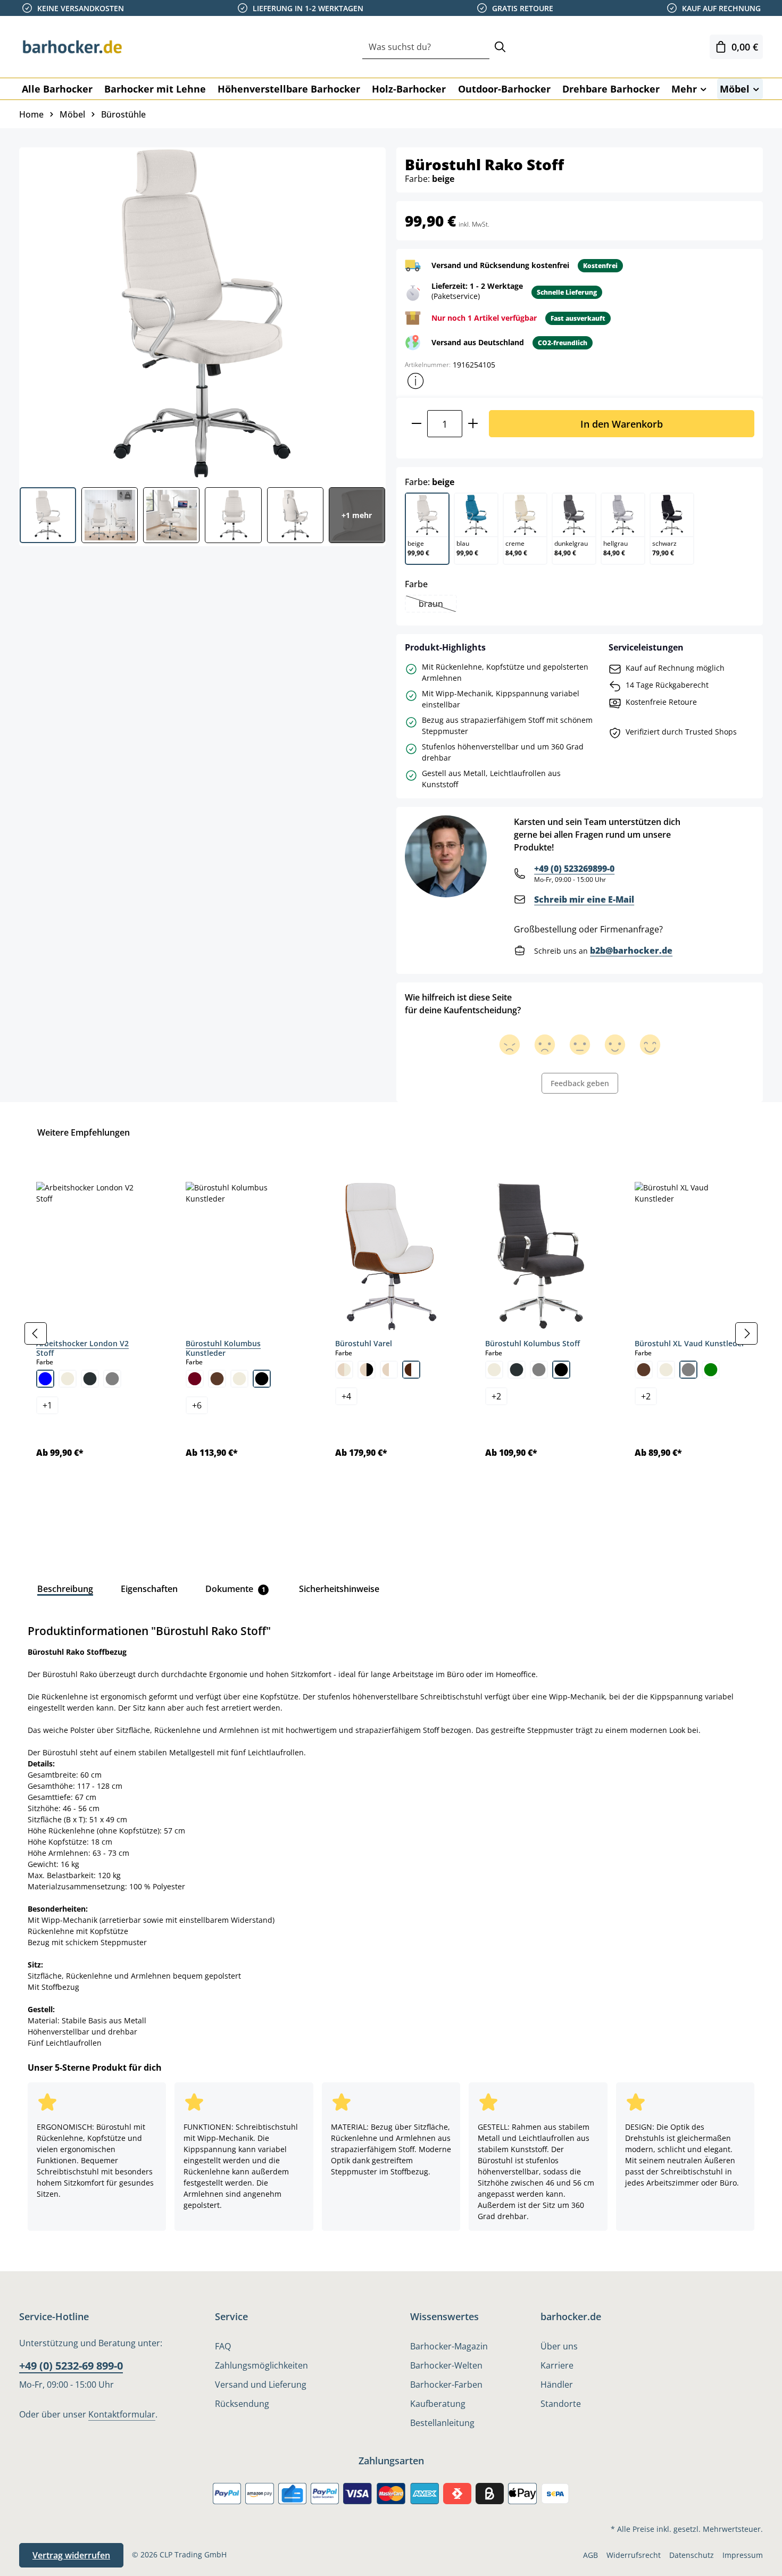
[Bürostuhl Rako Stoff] (202, 313)
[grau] (112, 1379)
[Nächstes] (746, 1333)
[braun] (217, 1379)
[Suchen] (500, 47)
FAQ (223, 2346)
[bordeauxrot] (195, 1379)
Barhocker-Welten (446, 2365)
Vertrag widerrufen (71, 2555)
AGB (590, 2555)
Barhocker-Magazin (449, 2346)
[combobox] (426, 47)
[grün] (711, 1370)
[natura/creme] (344, 1370)
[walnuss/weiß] (411, 1370)
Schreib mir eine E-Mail (584, 899)
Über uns (559, 2346)
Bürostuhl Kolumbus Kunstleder (223, 1348)
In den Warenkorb (622, 424)
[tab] (65, 1589)
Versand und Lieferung (261, 2385)
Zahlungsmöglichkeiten (261, 2365)
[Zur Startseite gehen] (72, 47)
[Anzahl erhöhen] (473, 424)
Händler (557, 2385)
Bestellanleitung (442, 2423)
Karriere (557, 2365)
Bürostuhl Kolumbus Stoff (533, 1343)
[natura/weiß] (389, 1370)
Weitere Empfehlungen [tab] (84, 1132)
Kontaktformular (122, 2414)
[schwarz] (262, 1379)
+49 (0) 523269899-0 (574, 869)
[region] (391, 1333)
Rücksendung (242, 2404)
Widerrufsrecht (634, 2555)
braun (437, 605)
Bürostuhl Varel (364, 1343)
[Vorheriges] (36, 1333)
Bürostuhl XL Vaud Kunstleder (690, 1343)
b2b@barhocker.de (631, 951)
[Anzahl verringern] (416, 424)
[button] (415, 381)
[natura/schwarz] (367, 1370)
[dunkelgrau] (90, 1379)
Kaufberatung (438, 2404)
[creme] (68, 1379)
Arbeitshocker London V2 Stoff (82, 1348)
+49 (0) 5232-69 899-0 (71, 2366)
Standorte (561, 2404)
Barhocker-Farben (446, 2385)
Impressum (743, 2555)
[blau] (45, 1379)
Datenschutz (692, 2555)
